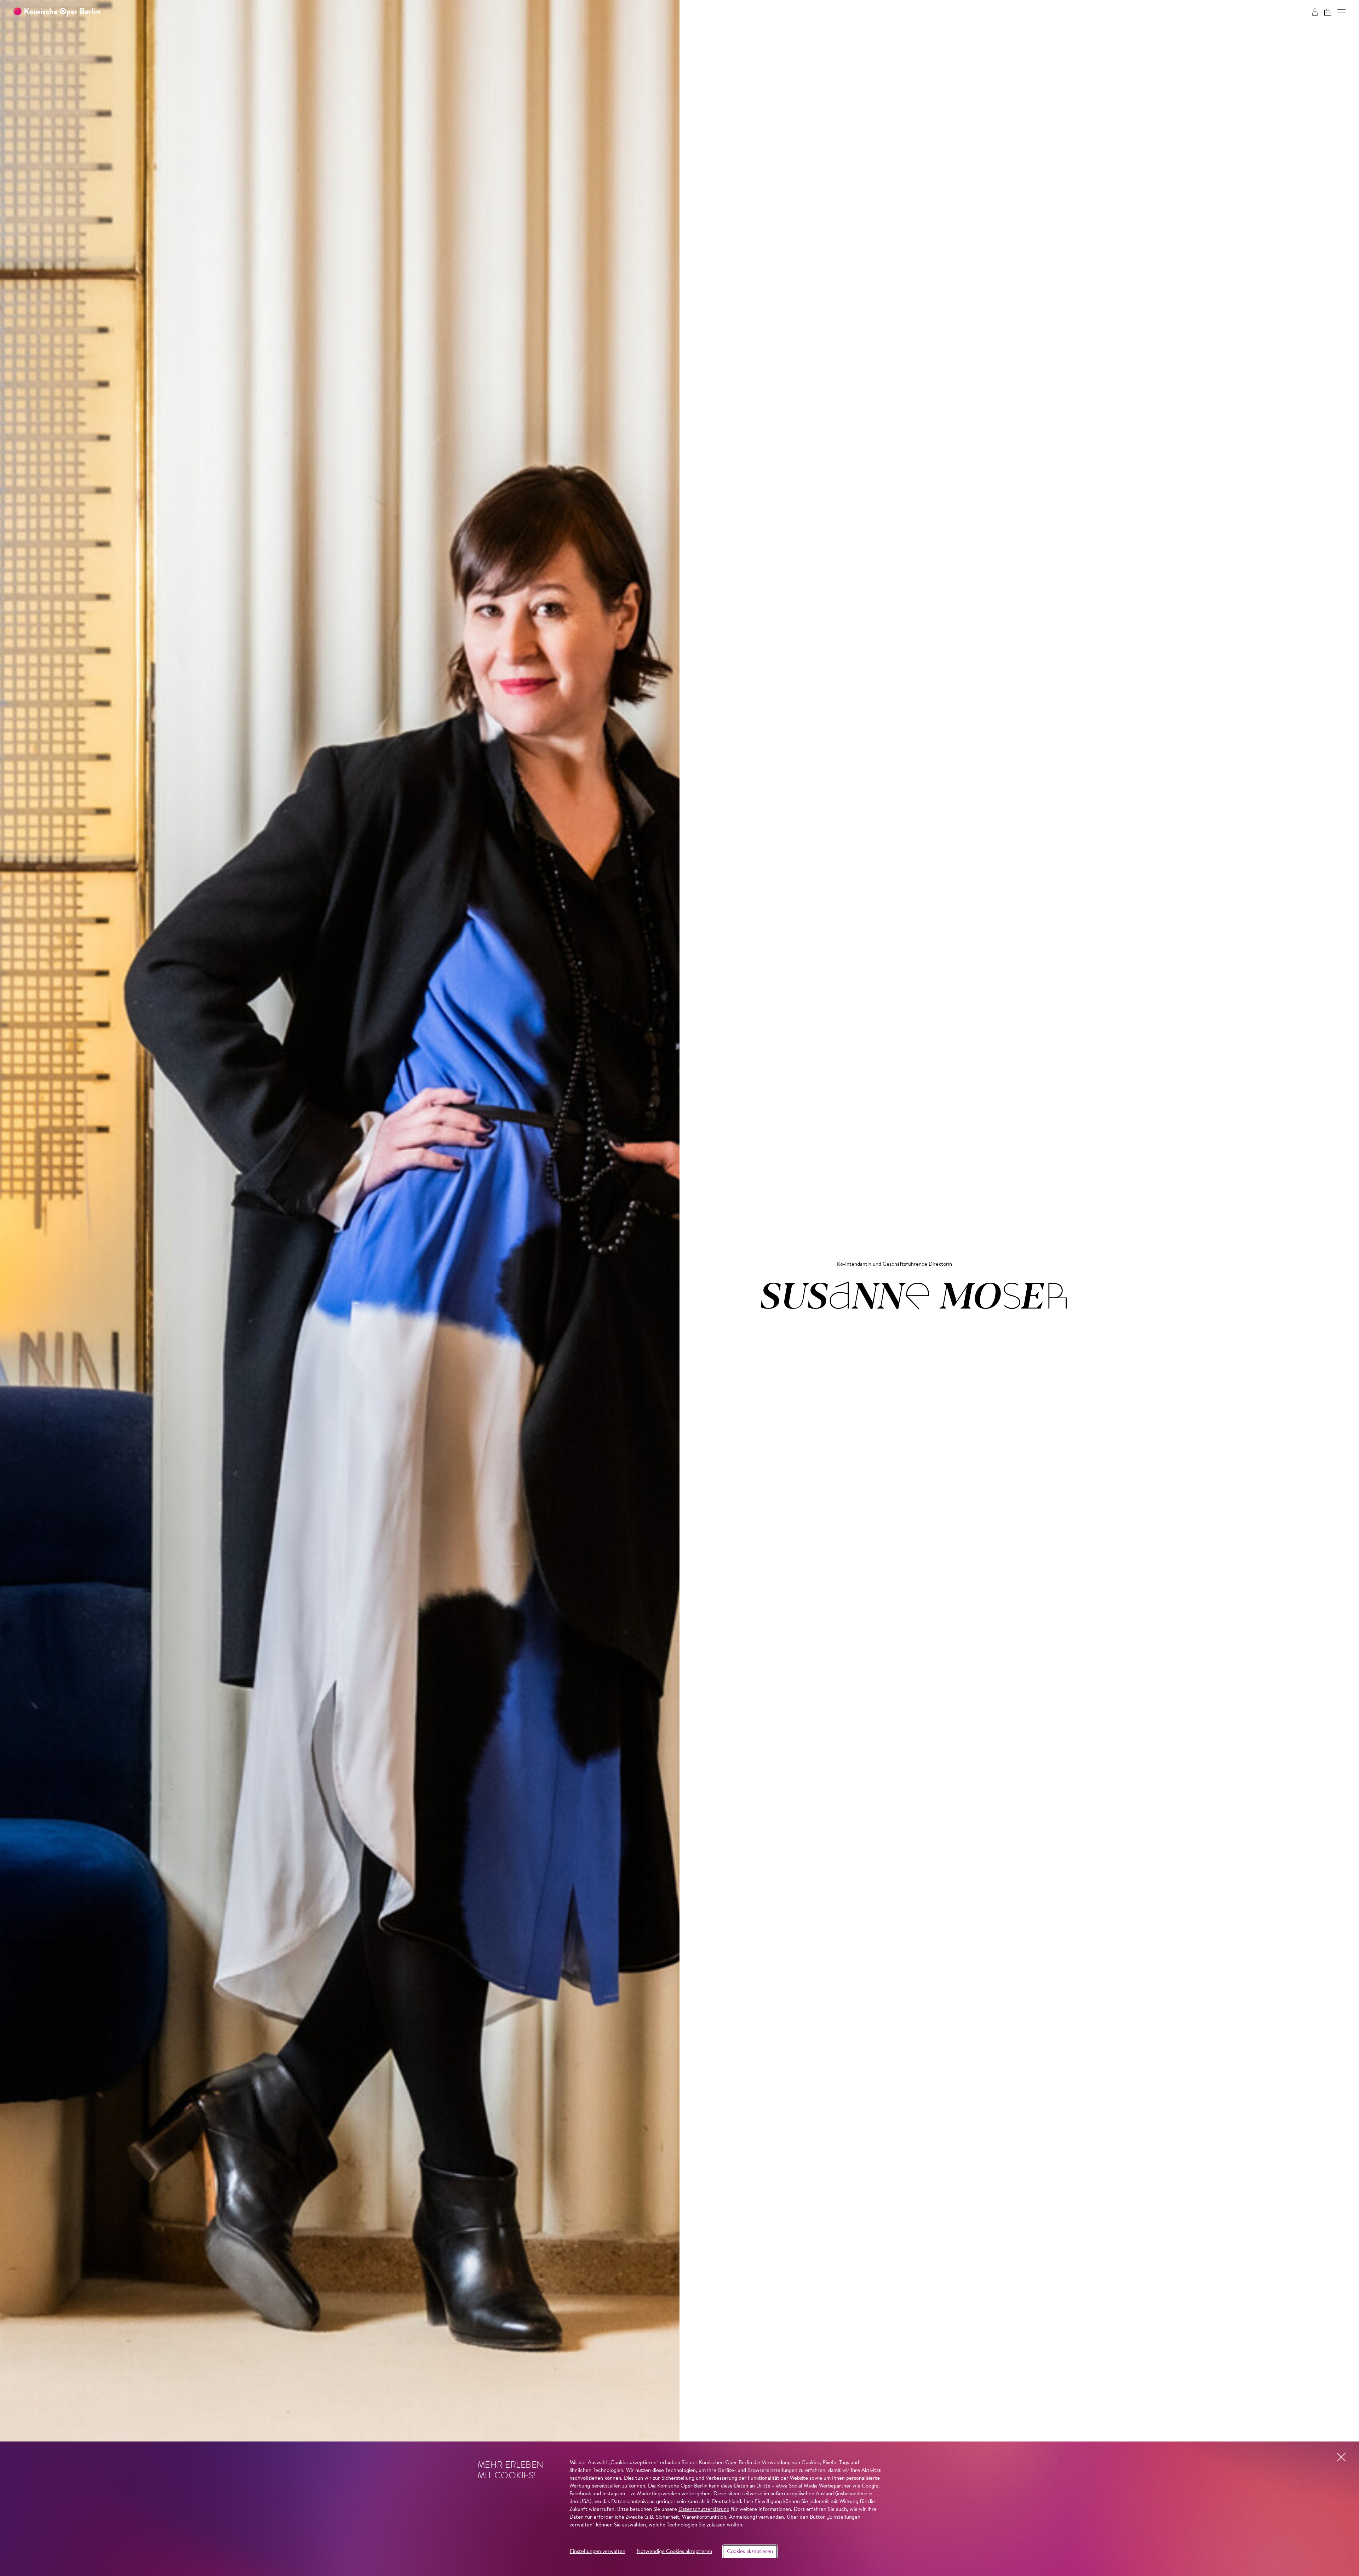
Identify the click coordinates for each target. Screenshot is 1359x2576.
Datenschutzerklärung (704, 2510)
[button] (1341, 12)
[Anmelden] (1315, 12)
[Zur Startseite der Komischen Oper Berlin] (57, 12)
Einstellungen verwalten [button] (598, 2552)
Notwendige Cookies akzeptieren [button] (674, 2552)
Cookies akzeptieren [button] (750, 2552)
